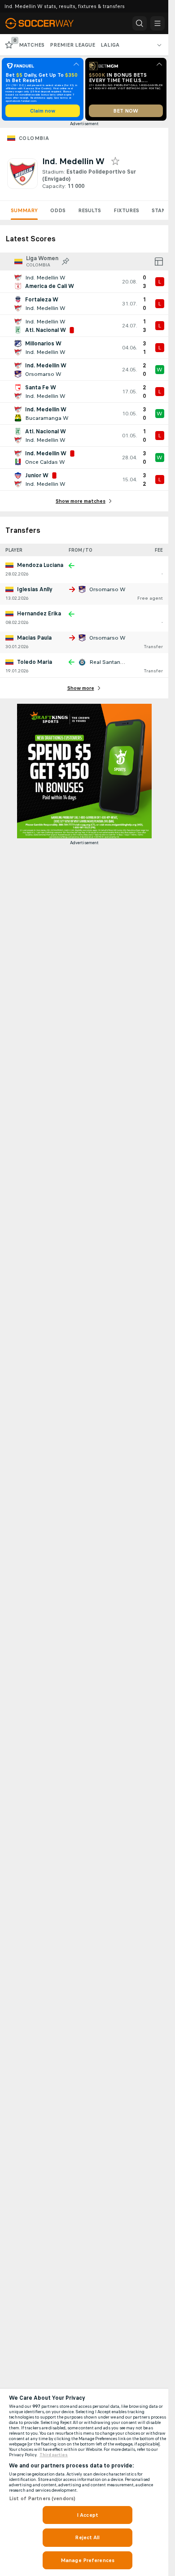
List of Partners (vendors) (42, 2498)
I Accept (87, 2515)
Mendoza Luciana (40, 565)
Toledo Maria (35, 662)
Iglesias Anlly (35, 589)
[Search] (140, 23)
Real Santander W (113, 662)
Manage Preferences (87, 2560)
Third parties (54, 2455)
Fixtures (126, 210)
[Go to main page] (46, 23)
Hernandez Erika (39, 614)
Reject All (87, 2537)
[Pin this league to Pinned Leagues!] (66, 262)
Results (90, 210)
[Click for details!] (84, 282)
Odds (58, 210)
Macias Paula (34, 638)
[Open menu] (157, 23)
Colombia (34, 138)
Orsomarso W (107, 589)
